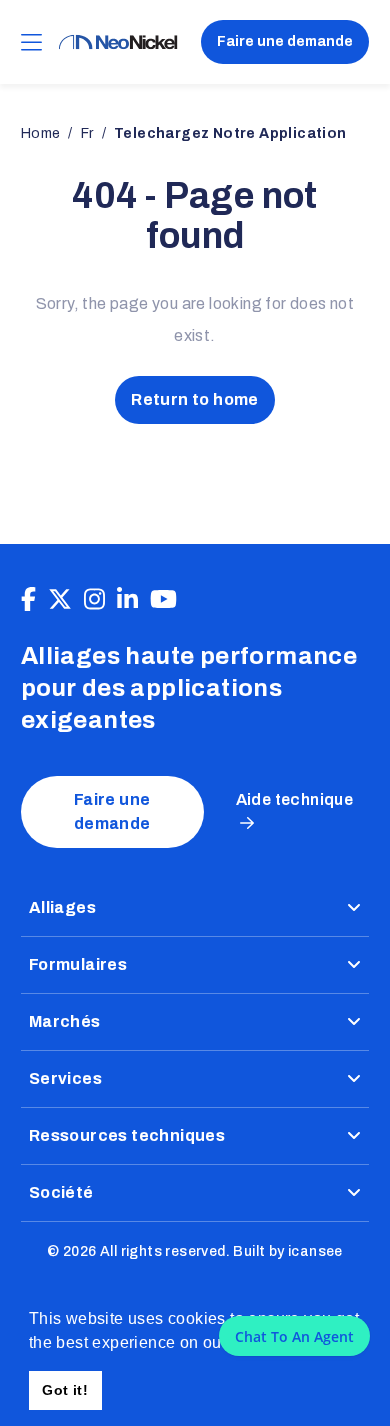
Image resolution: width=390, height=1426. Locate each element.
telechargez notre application (230, 133)
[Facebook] (28, 600)
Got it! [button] (65, 1390)
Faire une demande (285, 41)
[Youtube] (163, 600)
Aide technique (295, 799)
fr (87, 133)
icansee (315, 1251)
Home (41, 133)
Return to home (195, 399)
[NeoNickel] (118, 42)
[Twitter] (60, 600)
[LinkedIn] (127, 600)
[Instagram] (94, 600)
